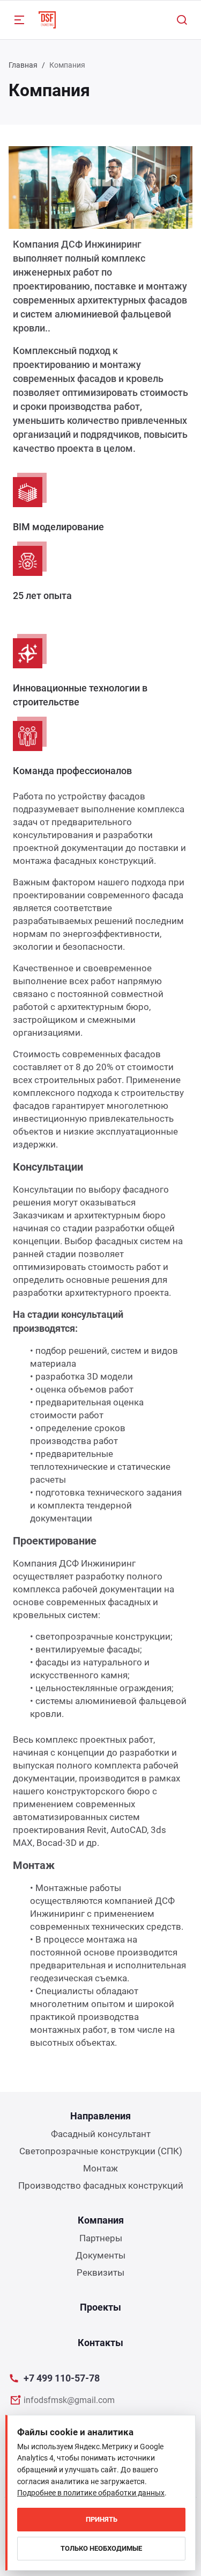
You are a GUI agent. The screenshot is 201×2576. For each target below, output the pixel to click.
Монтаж (100, 2168)
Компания (101, 2220)
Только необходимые (101, 2548)
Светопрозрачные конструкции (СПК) (101, 2151)
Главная (23, 65)
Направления (100, 2116)
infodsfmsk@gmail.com (69, 2400)
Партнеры (101, 2238)
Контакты (100, 2343)
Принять (102, 2519)
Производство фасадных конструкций (101, 2185)
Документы (100, 2255)
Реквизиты (100, 2272)
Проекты (100, 2307)
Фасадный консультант (101, 2134)
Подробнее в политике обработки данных (91, 2493)
